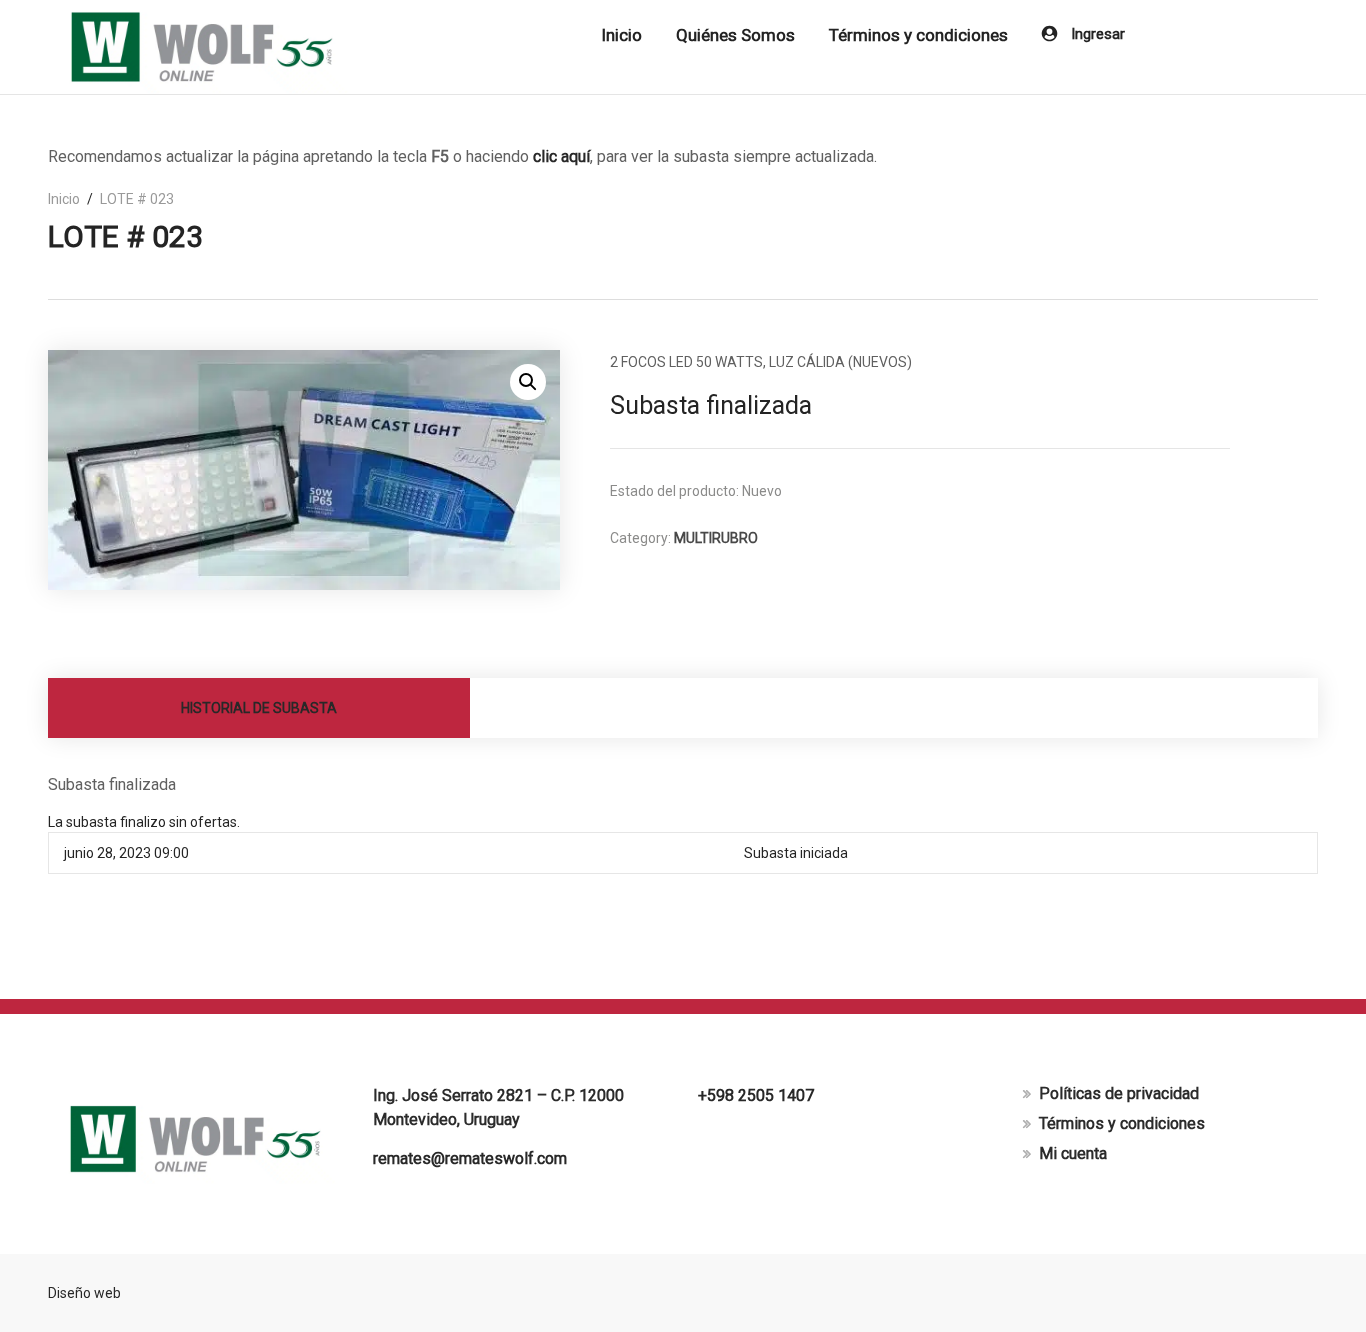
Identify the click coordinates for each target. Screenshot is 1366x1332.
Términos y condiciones (918, 35)
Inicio (621, 35)
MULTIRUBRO (716, 538)
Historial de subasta (259, 708)
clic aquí (561, 156)
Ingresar (1096, 34)
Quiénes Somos (735, 35)
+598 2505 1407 (756, 1095)
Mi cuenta (1073, 1153)
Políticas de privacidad (1119, 1093)
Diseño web (84, 1293)
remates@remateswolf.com (470, 1158)
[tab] (259, 708)
